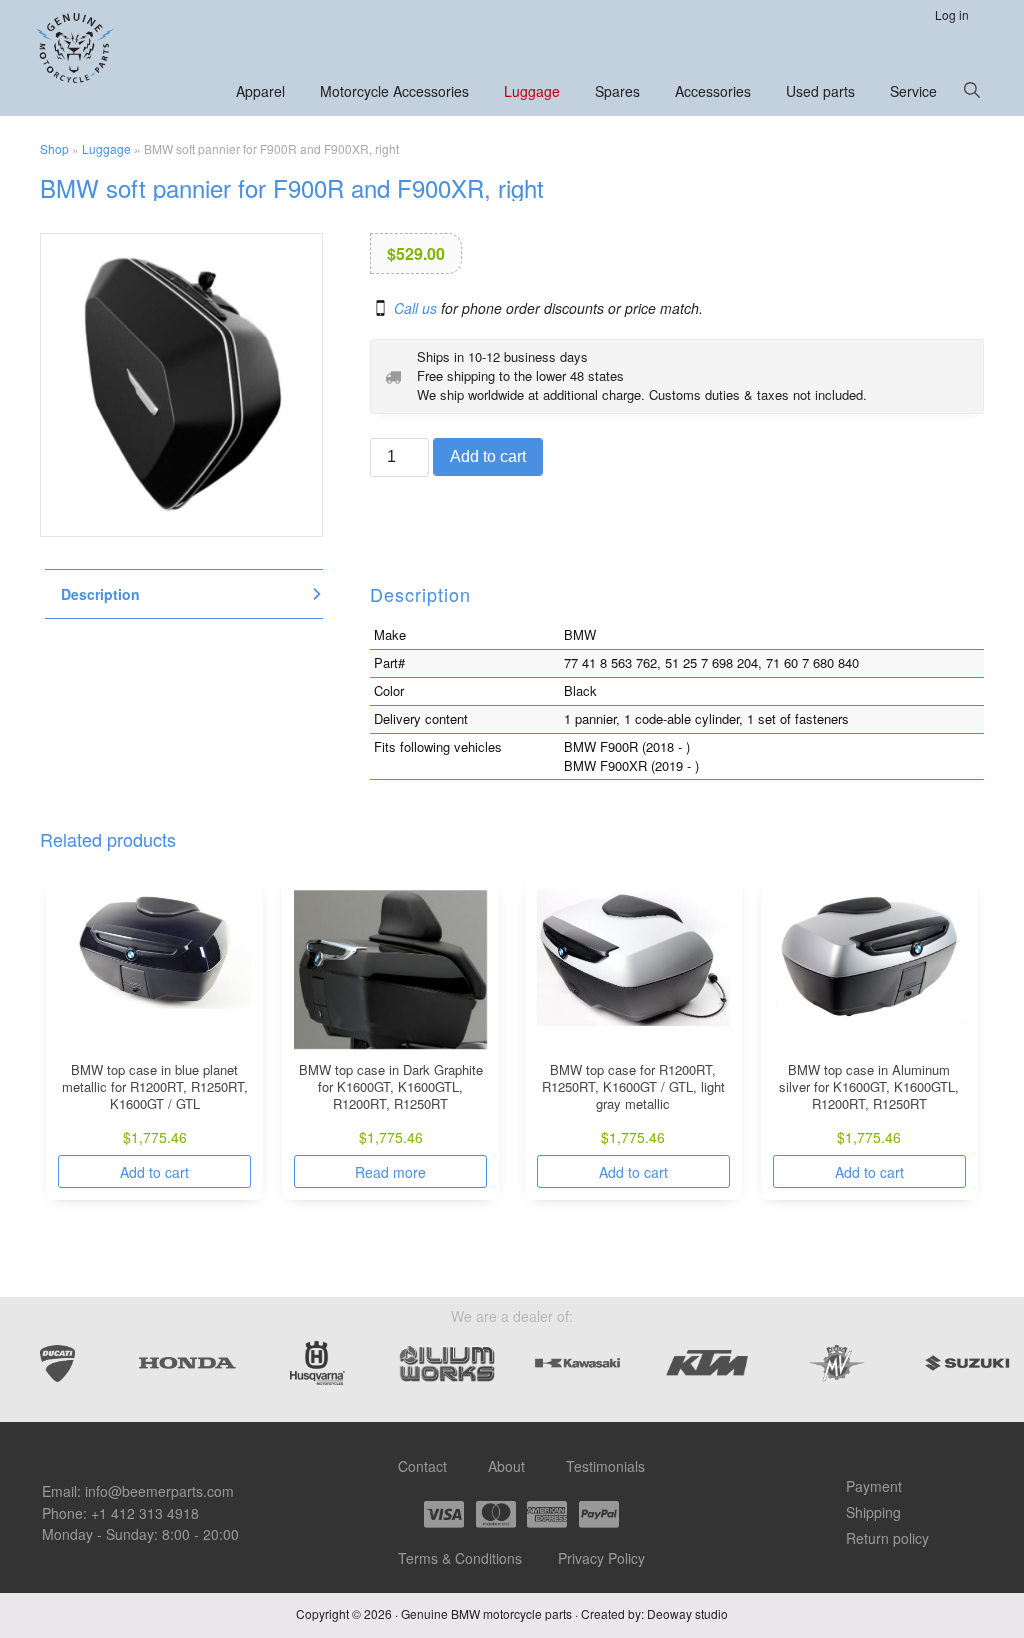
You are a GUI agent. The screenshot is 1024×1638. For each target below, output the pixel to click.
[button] (972, 90)
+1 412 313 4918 (145, 1513)
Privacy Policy (601, 1558)
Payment (874, 1486)
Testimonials (605, 1466)
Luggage (106, 148)
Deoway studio (687, 1613)
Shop (54, 148)
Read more (390, 1172)
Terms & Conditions (460, 1558)
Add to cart (488, 456)
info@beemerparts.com (159, 1491)
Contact (422, 1466)
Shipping (873, 1512)
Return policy (887, 1538)
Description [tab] (100, 594)
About (506, 1466)
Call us (415, 309)
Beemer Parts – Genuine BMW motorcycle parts (77, 48)
